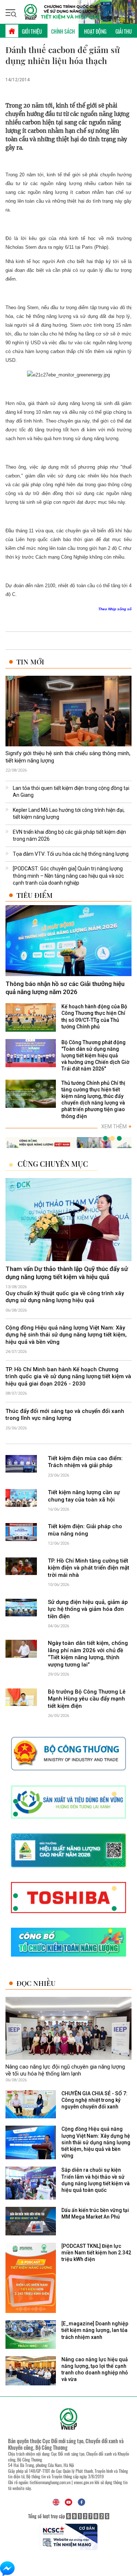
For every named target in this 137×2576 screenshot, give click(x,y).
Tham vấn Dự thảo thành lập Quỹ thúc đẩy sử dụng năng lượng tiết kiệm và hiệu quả (67, 1273)
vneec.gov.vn (84, 2482)
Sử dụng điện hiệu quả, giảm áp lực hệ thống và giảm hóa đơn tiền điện (88, 1609)
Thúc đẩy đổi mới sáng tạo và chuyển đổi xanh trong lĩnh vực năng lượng (65, 1415)
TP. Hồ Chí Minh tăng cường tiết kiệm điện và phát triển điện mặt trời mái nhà (89, 1568)
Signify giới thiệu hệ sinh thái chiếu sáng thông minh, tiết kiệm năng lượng (68, 757)
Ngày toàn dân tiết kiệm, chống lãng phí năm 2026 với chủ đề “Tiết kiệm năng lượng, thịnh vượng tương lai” (88, 1654)
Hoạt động (95, 31)
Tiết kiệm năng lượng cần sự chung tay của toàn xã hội (84, 1496)
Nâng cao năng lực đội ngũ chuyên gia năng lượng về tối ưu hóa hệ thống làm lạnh (65, 2070)
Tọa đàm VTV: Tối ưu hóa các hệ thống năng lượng (71, 854)
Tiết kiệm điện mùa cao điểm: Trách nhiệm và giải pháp (85, 1462)
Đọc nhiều (36, 1983)
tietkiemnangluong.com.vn (50, 2482)
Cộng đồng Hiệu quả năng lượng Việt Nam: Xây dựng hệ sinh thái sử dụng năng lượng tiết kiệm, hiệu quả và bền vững (66, 1335)
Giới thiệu (32, 31)
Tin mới (30, 662)
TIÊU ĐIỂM (35, 895)
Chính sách (63, 31)
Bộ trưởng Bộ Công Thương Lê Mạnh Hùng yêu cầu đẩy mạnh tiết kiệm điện (87, 1699)
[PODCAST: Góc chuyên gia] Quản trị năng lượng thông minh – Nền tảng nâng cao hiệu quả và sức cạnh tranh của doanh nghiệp (68, 876)
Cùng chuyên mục (53, 1164)
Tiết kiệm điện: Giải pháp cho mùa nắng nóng (85, 1530)
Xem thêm (116, 1126)
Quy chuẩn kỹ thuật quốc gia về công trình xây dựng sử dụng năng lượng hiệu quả (65, 1297)
